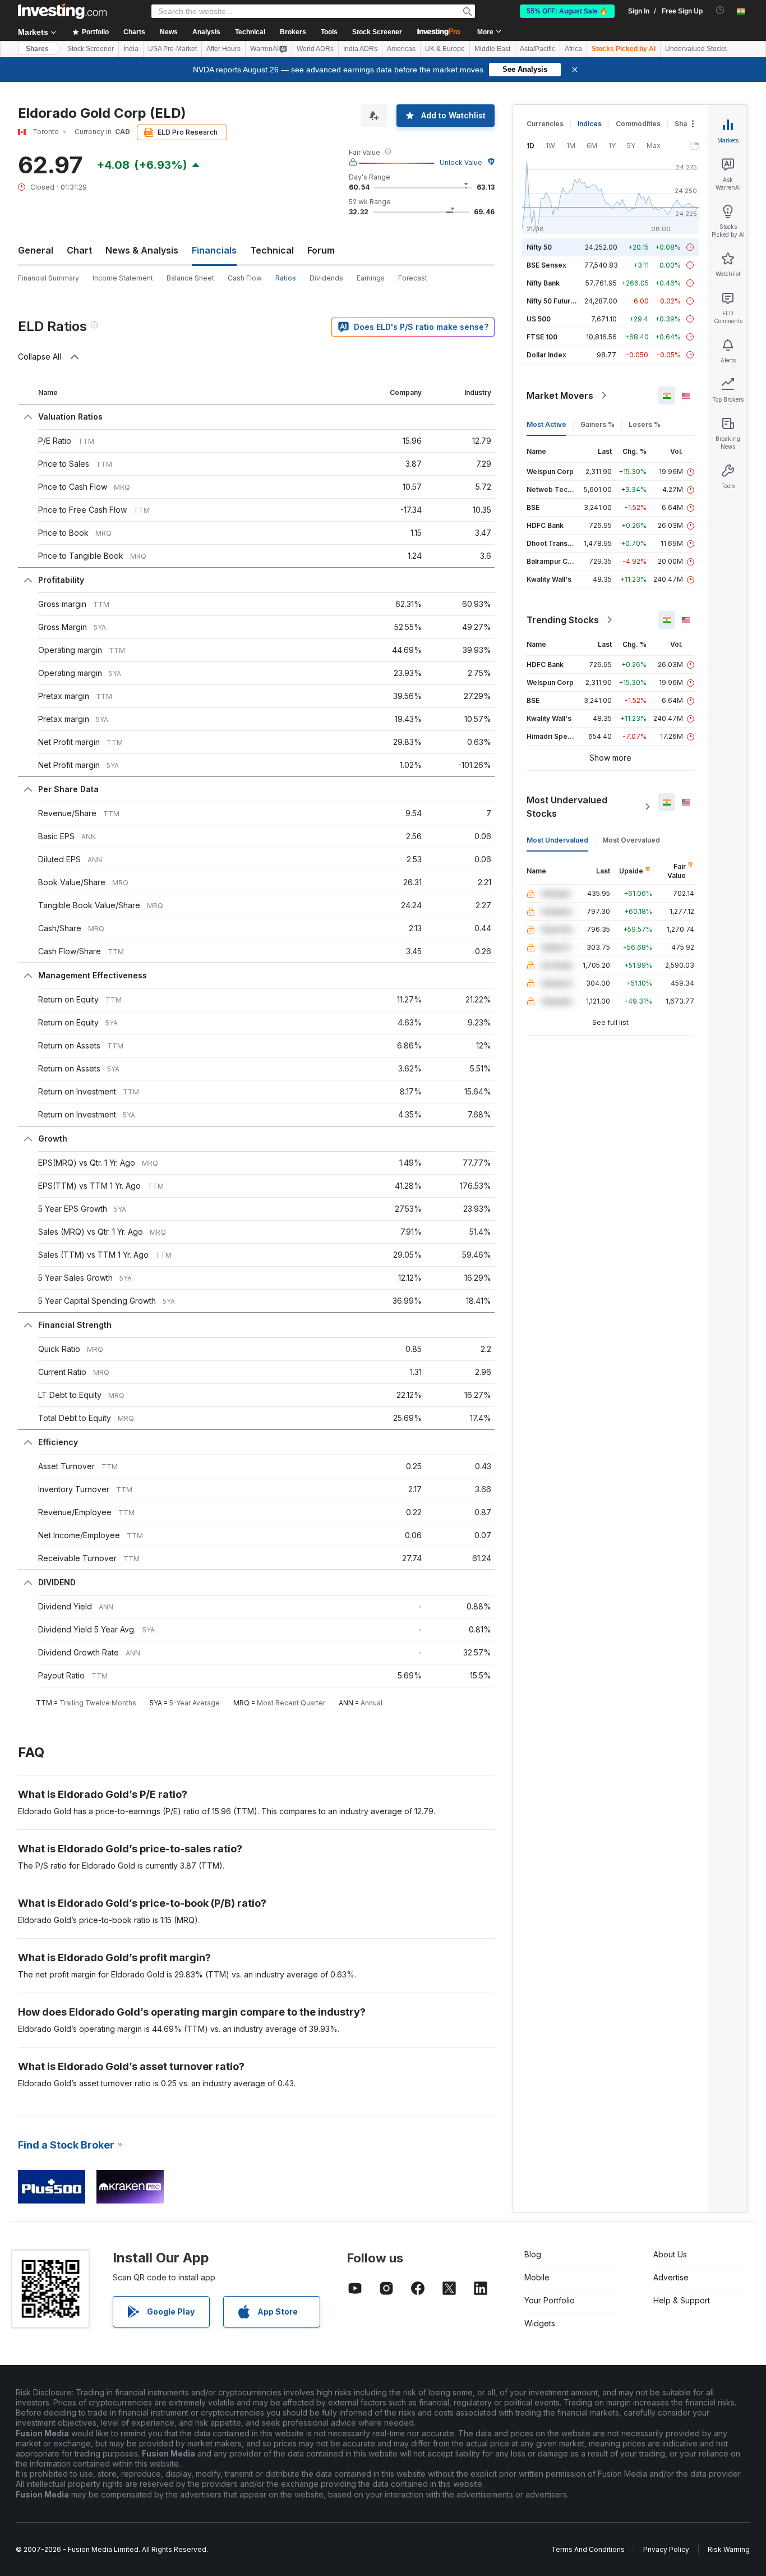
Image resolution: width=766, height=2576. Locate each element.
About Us (670, 2254)
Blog (533, 2254)
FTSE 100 (542, 337)
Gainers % (597, 424)
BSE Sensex (546, 265)
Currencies (545, 124)
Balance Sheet (190, 278)
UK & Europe (445, 49)
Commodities (638, 124)
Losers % (645, 424)
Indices (590, 124)
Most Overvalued (631, 840)
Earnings (371, 278)
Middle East (492, 49)
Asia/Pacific (537, 49)
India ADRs (360, 49)
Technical (272, 250)
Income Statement (123, 278)
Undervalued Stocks (696, 49)
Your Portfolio (550, 2300)
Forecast (413, 278)
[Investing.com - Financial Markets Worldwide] (62, 11)
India (131, 49)
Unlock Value (461, 162)
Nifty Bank (543, 283)
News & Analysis (142, 250)
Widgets (540, 2323)
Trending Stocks (563, 620)
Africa (573, 49)
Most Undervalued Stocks (567, 807)
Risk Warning (729, 2549)
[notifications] (720, 10)
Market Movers (560, 395)
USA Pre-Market (172, 49)
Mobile (537, 2277)
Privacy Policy (666, 2549)
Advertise (671, 2277)
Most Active (546, 424)
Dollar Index (546, 355)
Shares (37, 49)
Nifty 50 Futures (553, 301)
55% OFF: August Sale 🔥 (567, 11)
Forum (321, 250)
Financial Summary (49, 278)
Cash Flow (245, 278)
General (36, 250)
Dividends (326, 278)
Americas (401, 49)
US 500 (539, 319)
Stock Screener (377, 32)
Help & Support (682, 2300)
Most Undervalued (557, 840)
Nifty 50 (539, 247)
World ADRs (315, 49)
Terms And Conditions (588, 2549)
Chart (79, 250)
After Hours (223, 49)
